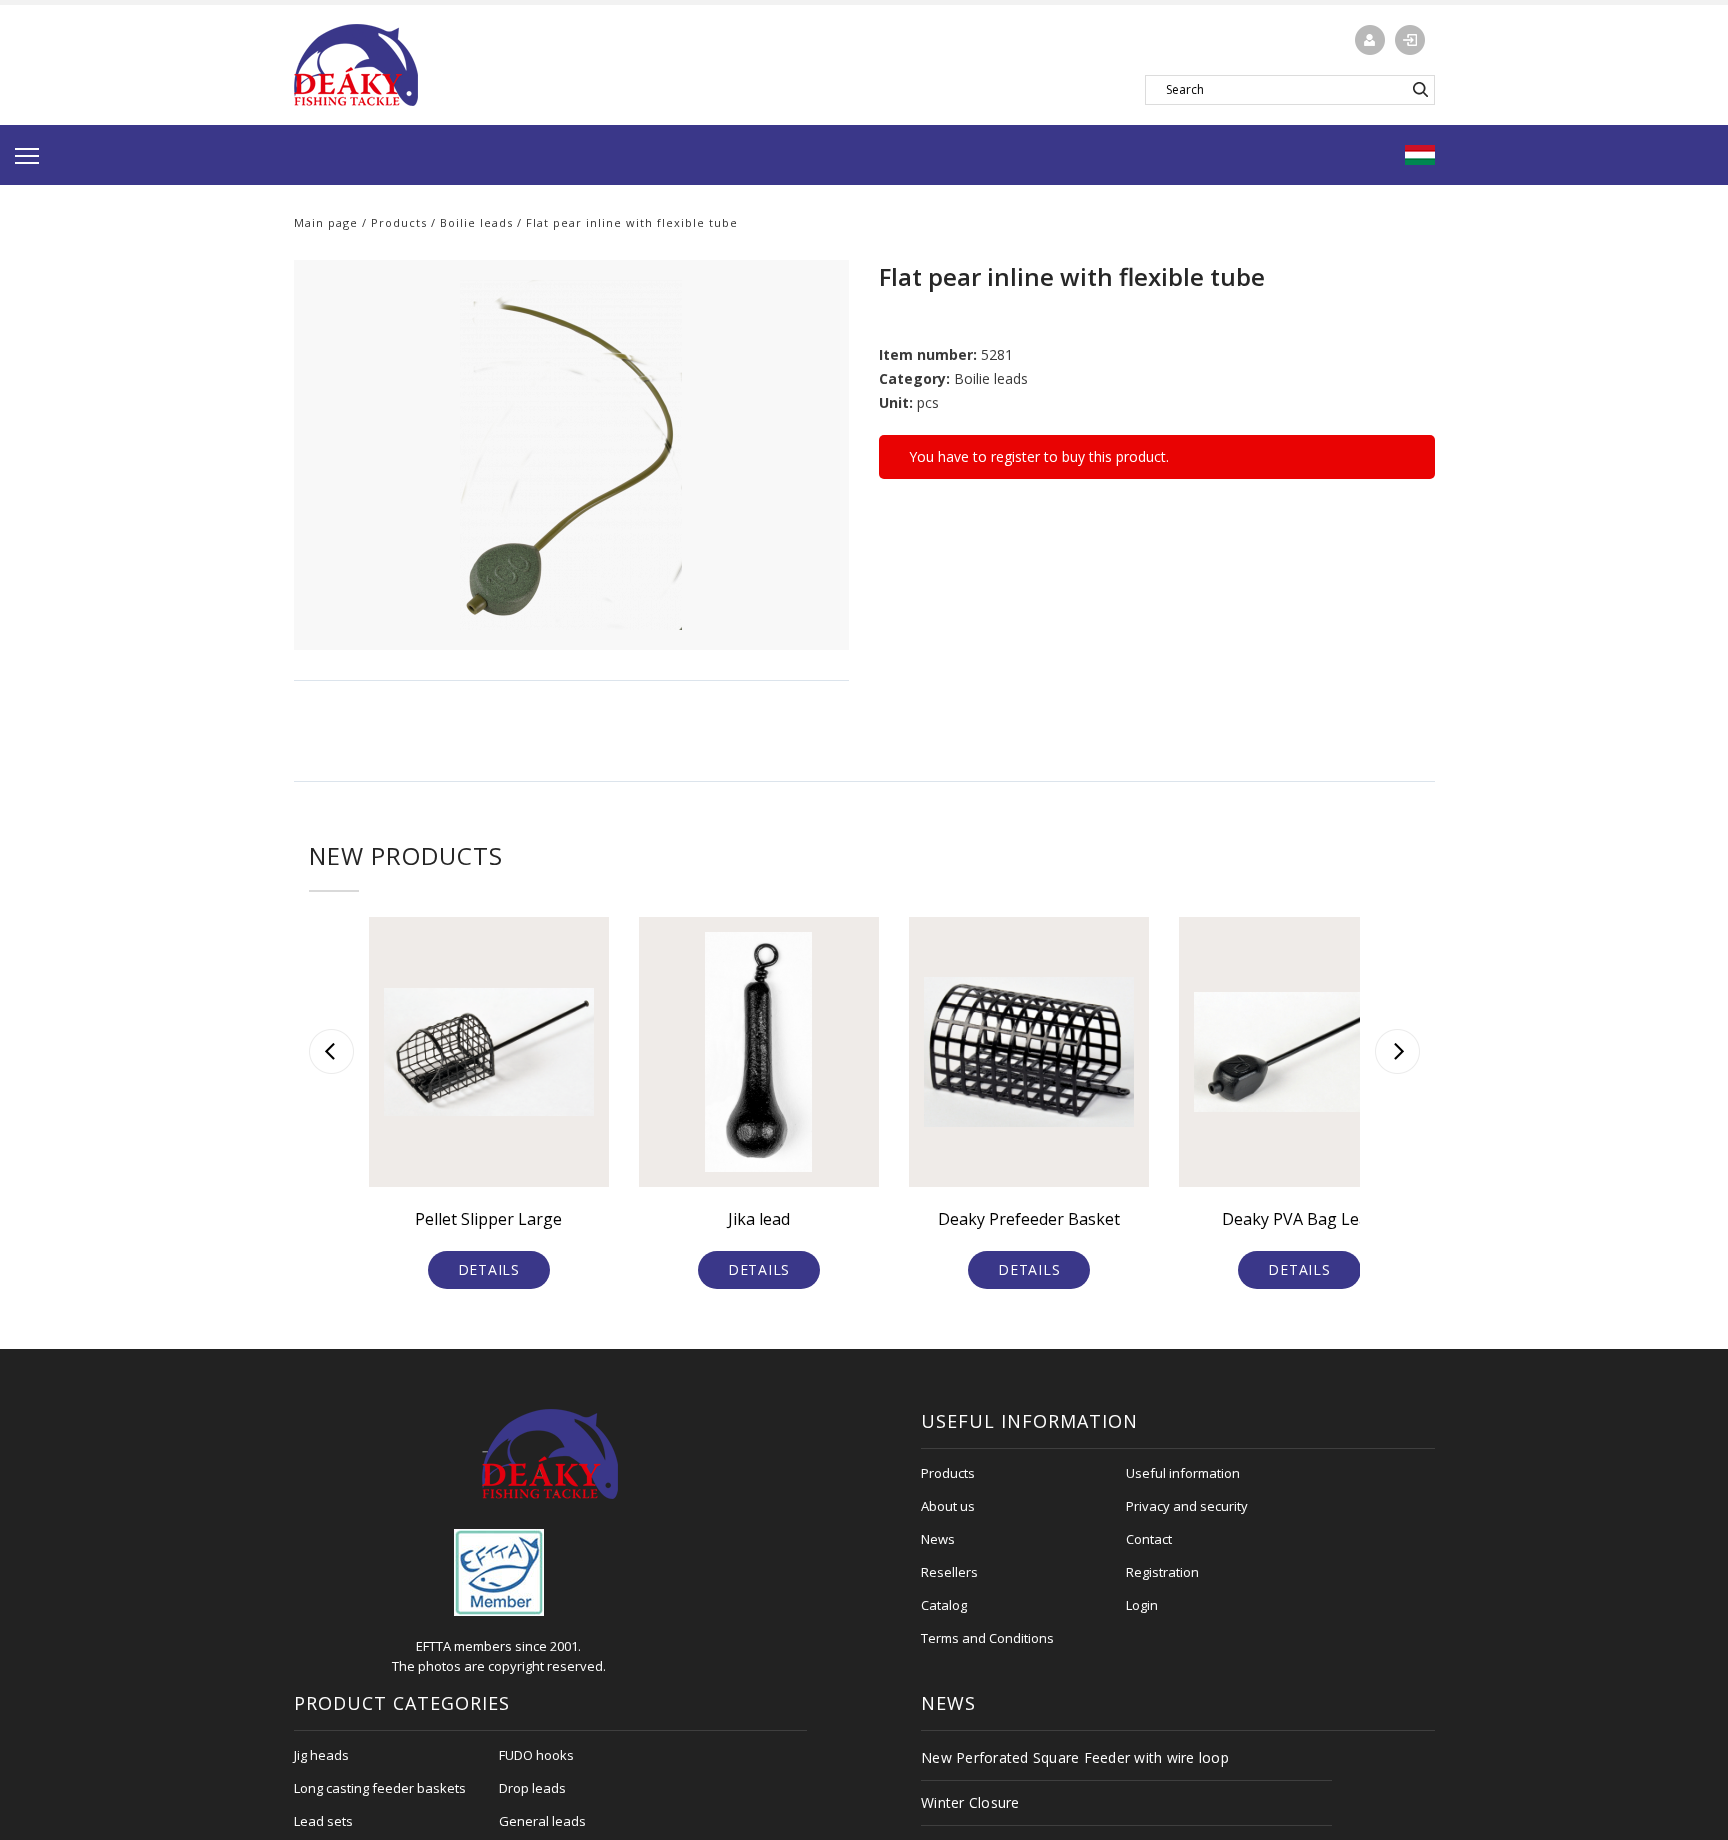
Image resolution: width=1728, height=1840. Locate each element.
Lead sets (323, 1821)
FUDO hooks (536, 1755)
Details (489, 1269)
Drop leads (532, 1788)
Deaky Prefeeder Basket (1029, 1219)
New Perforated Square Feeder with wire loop (1075, 1757)
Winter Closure (970, 1802)
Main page (326, 222)
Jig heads (321, 1755)
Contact (1149, 1539)
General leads (542, 1821)
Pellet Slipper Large (488, 1219)
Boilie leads (476, 222)
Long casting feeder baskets (380, 1788)
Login (1142, 1605)
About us (948, 1506)
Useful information (1183, 1473)
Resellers (949, 1572)
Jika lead (759, 1219)
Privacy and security (1187, 1506)
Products (399, 222)
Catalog (944, 1605)
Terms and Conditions (987, 1638)
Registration (1162, 1572)
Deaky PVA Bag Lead (1299, 1219)
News (938, 1539)
